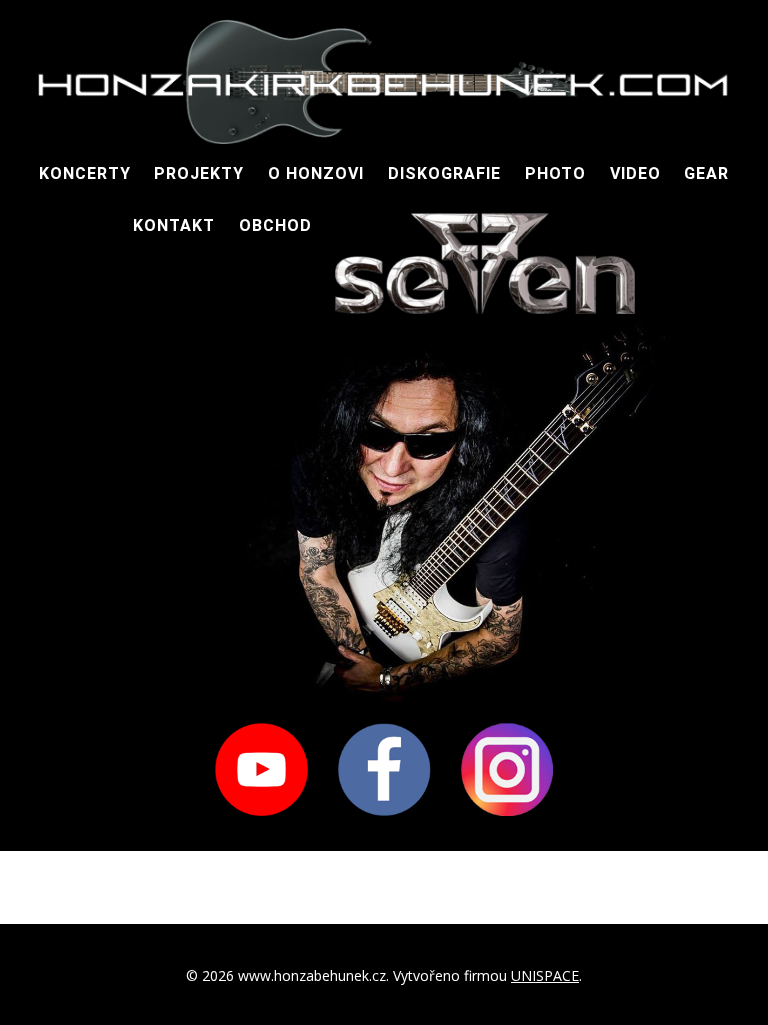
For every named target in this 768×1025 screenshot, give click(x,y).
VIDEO (635, 173)
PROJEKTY (199, 173)
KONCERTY (85, 173)
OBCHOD (275, 225)
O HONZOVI (316, 173)
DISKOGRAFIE (444, 173)
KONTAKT (174, 225)
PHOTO (555, 173)
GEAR (706, 173)
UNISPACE (545, 975)
